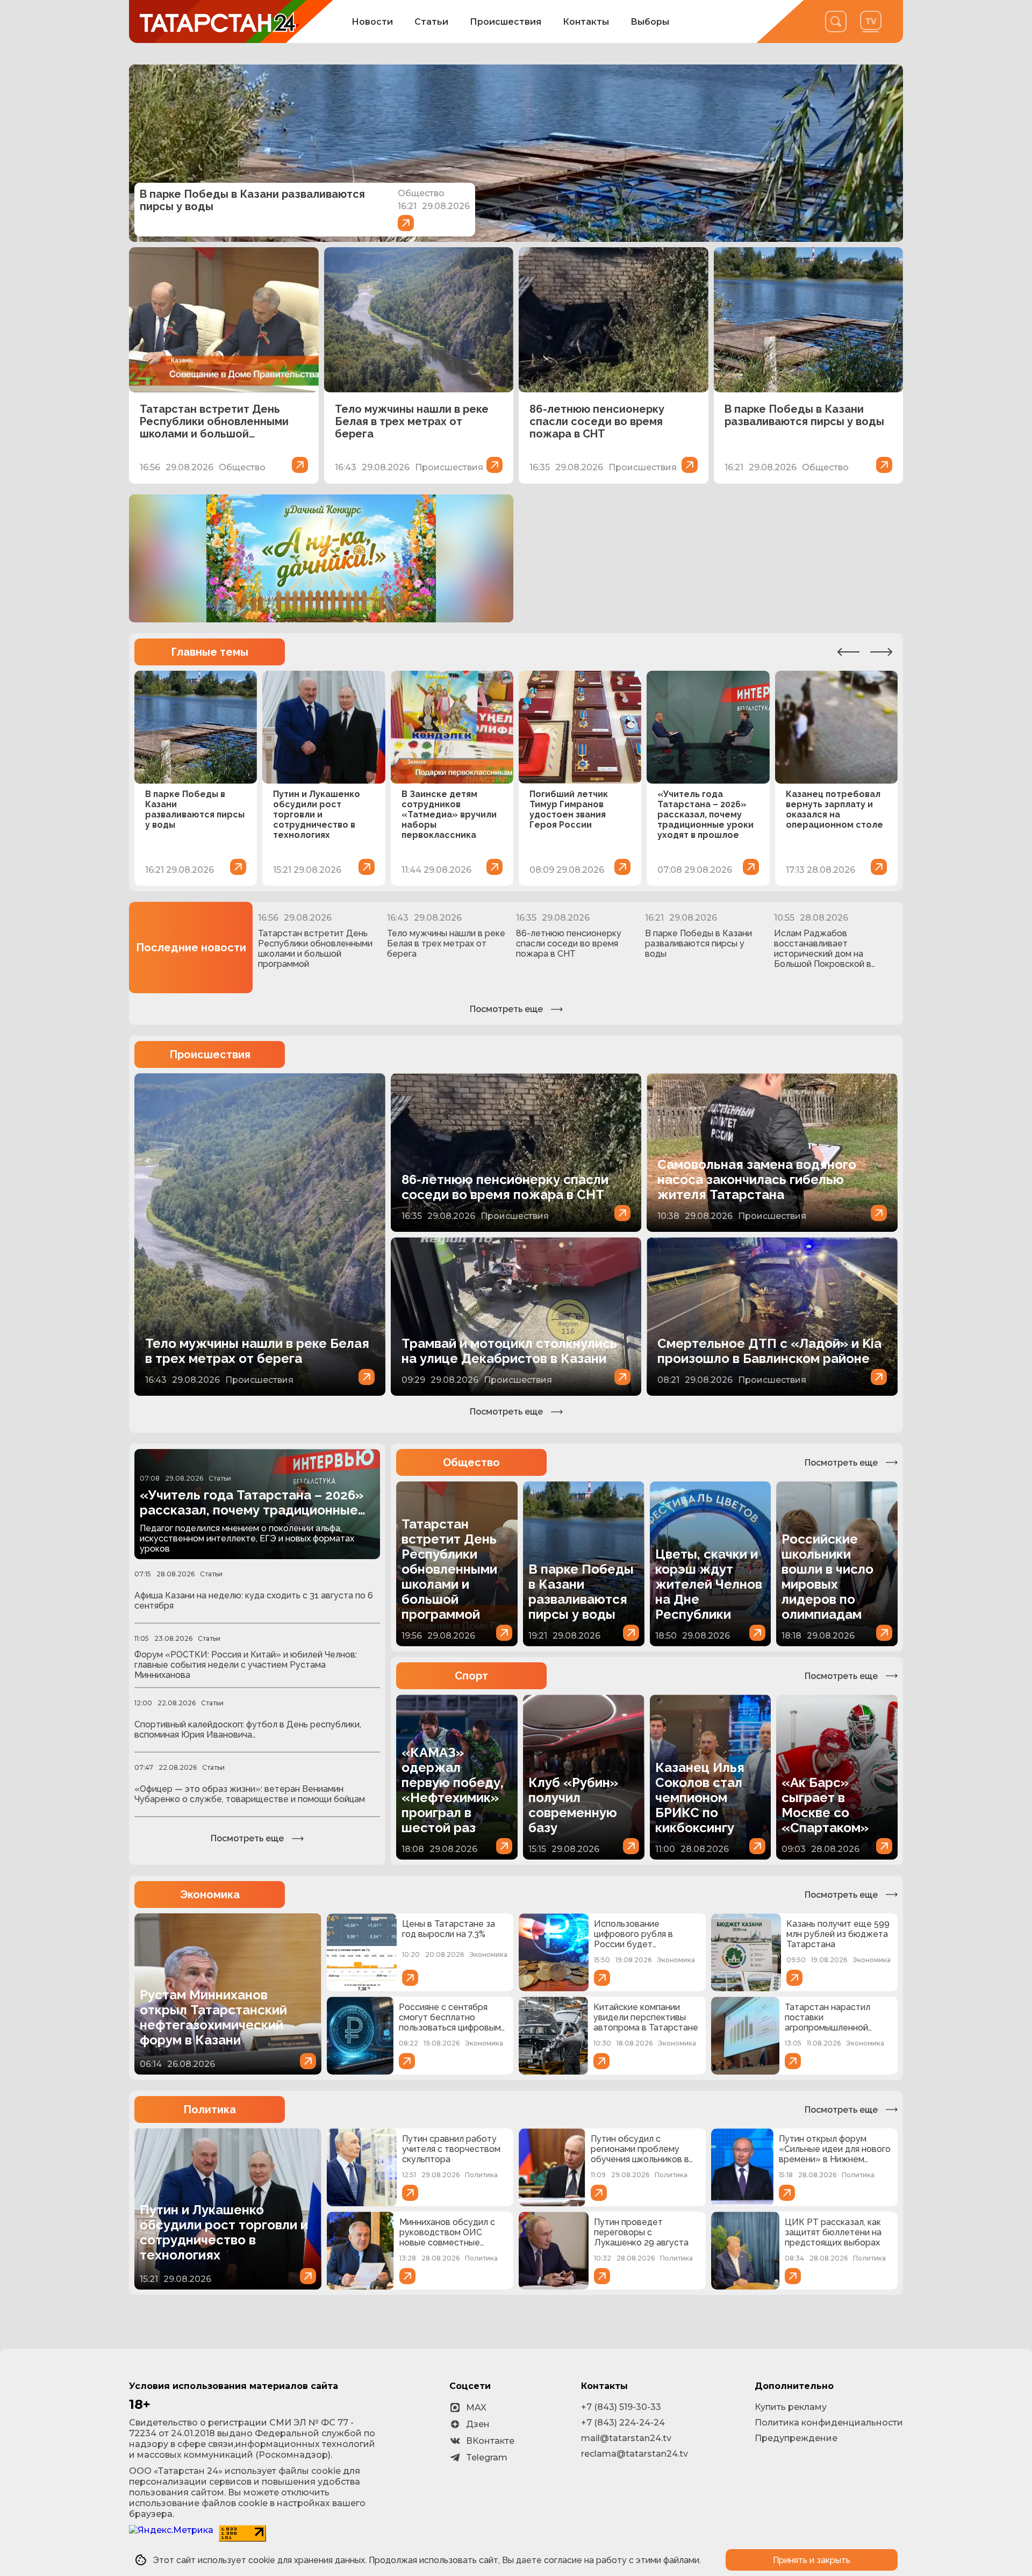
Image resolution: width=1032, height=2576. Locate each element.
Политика (210, 2109)
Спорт (471, 1676)
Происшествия (506, 22)
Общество (471, 1462)
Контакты (586, 22)
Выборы (650, 22)
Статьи (431, 22)
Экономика (210, 1895)
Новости (372, 22)
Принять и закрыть (812, 2560)
